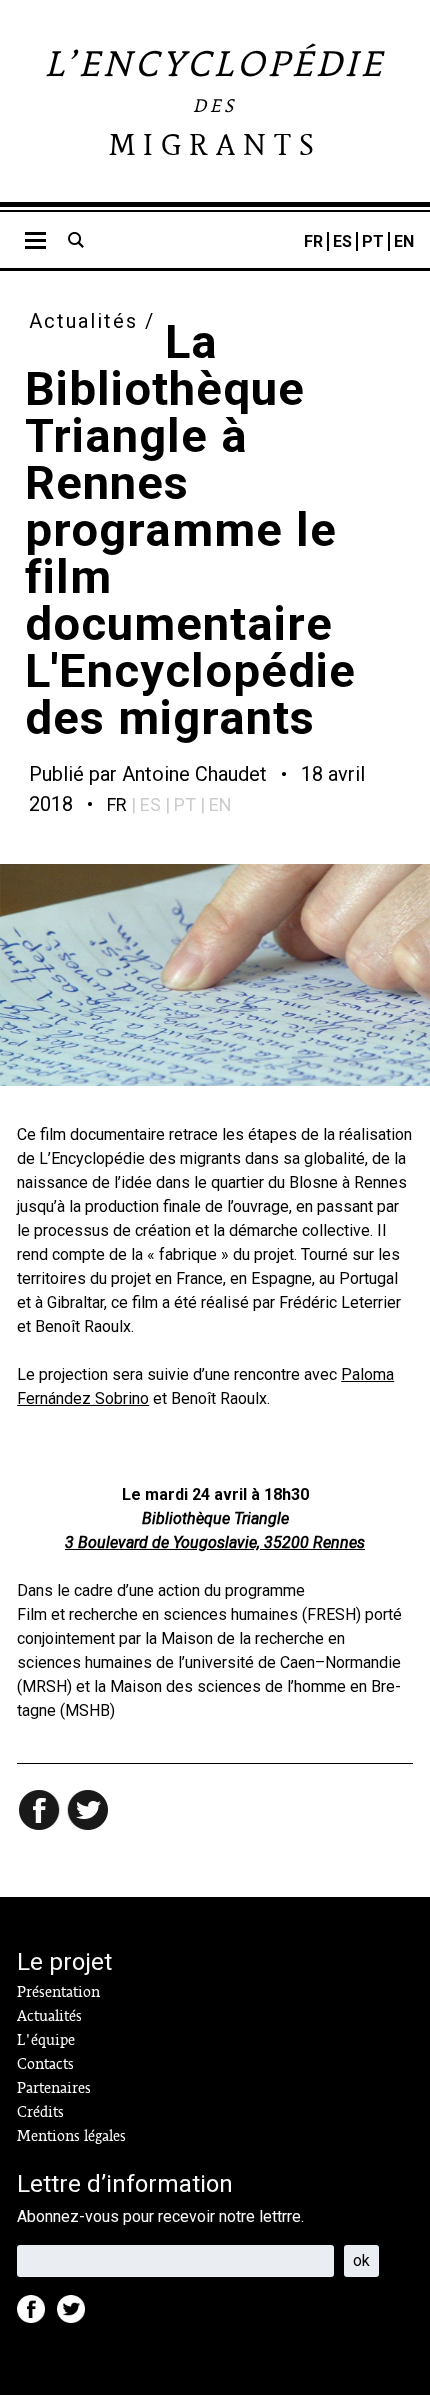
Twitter (77, 2315)
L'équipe (46, 2040)
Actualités (83, 321)
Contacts (45, 2064)
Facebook (37, 2315)
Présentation (58, 1992)
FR (313, 241)
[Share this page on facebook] (41, 1812)
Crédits (40, 2112)
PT (373, 241)
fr (117, 804)
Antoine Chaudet (194, 774)
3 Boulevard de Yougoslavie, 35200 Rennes (215, 1542)
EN (404, 241)
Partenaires (54, 2088)
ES (342, 241)
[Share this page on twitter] (89, 1812)
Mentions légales (71, 2136)
